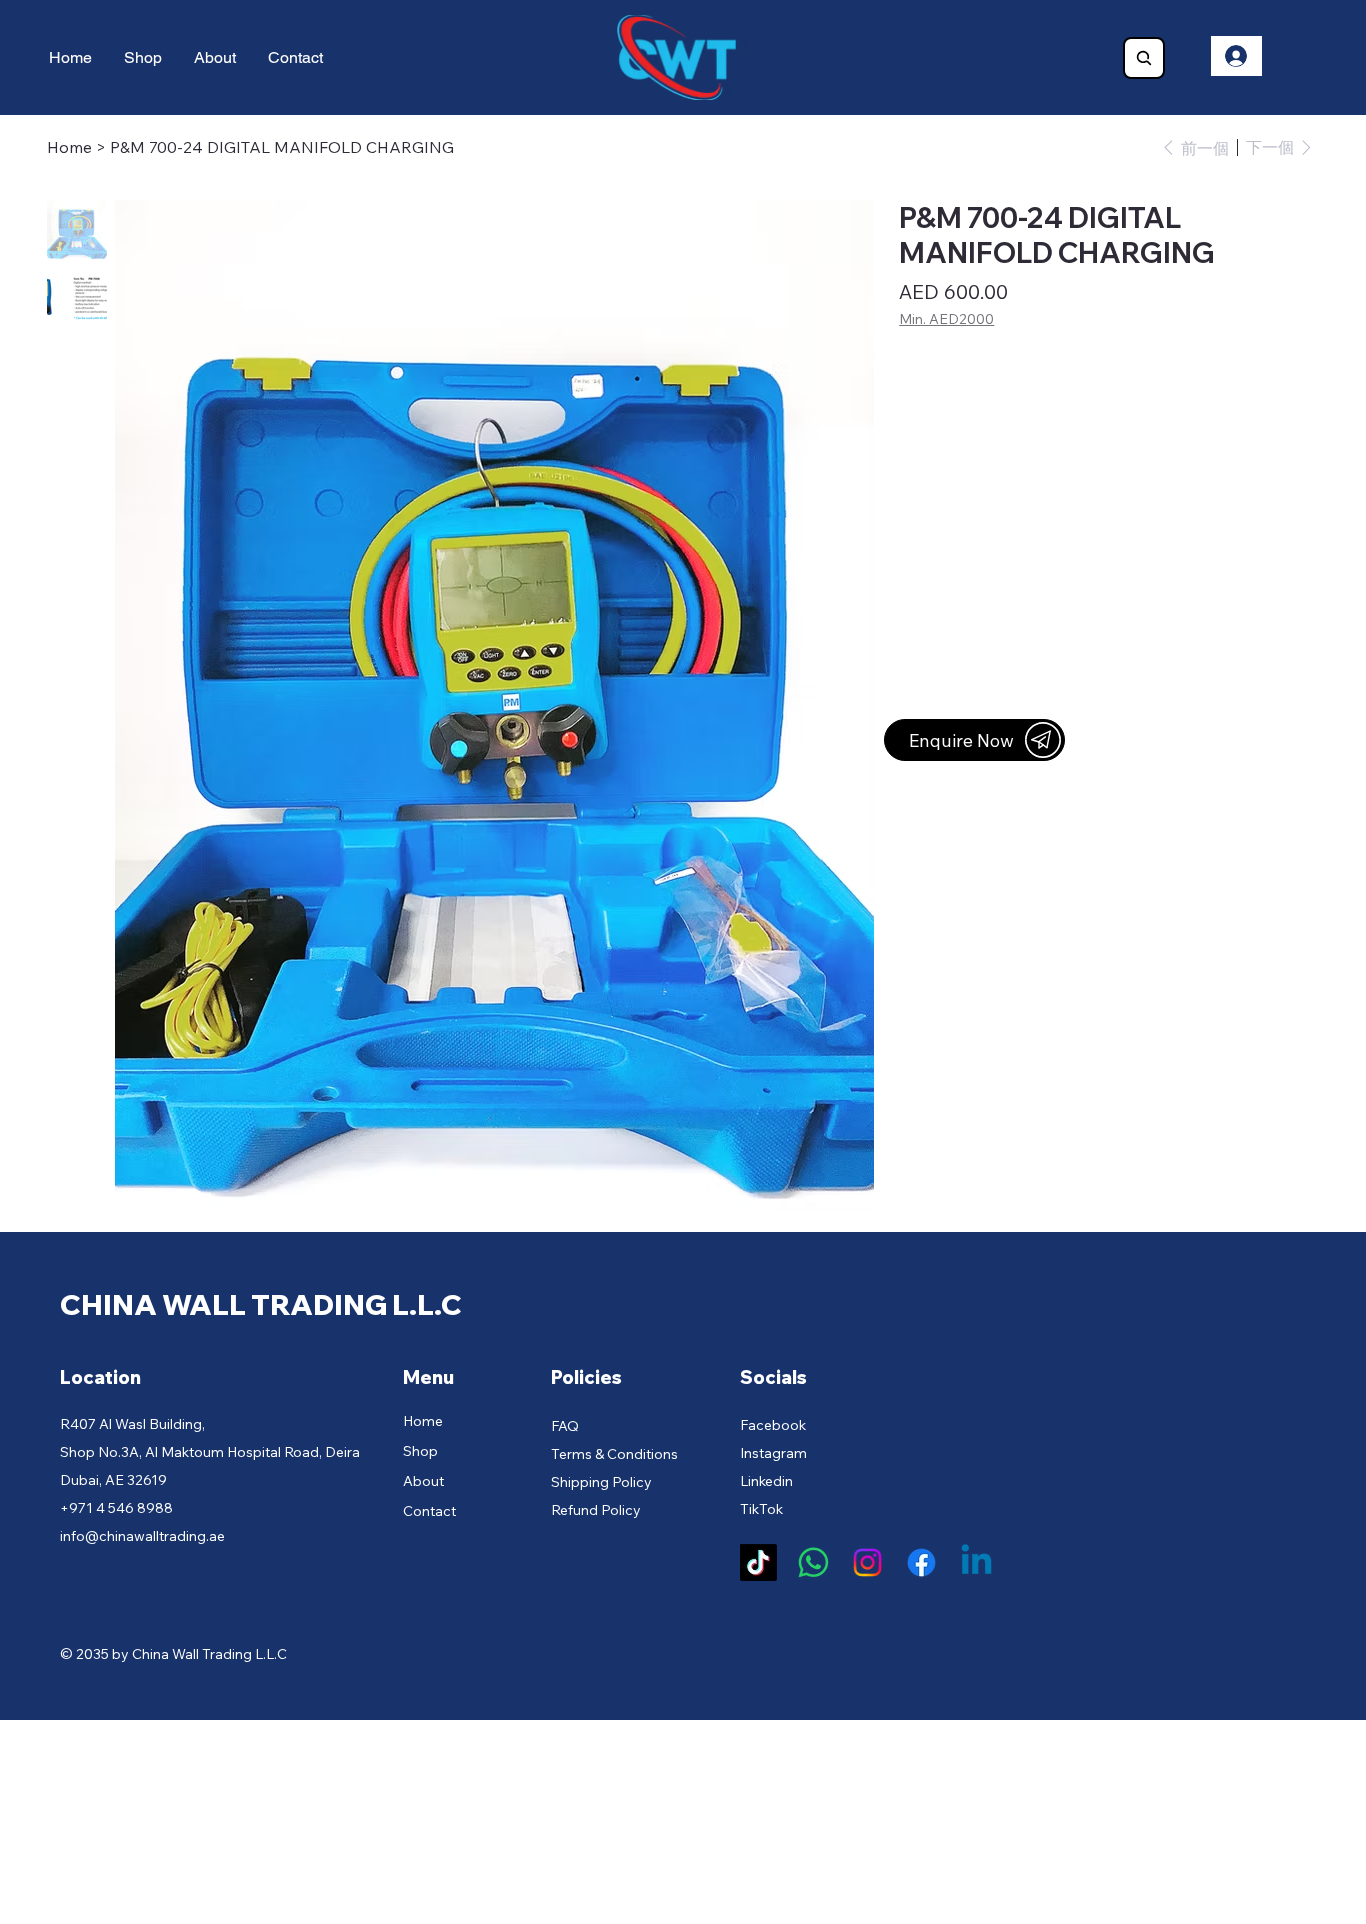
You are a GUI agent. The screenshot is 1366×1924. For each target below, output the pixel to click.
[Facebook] (921, 1562)
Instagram (773, 1453)
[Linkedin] (976, 1562)
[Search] (1144, 58)
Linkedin (766, 1481)
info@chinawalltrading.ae (142, 1536)
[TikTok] (758, 1562)
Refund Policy (596, 1510)
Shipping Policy (601, 1482)
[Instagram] (867, 1562)
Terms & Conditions (614, 1454)
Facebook (773, 1425)
